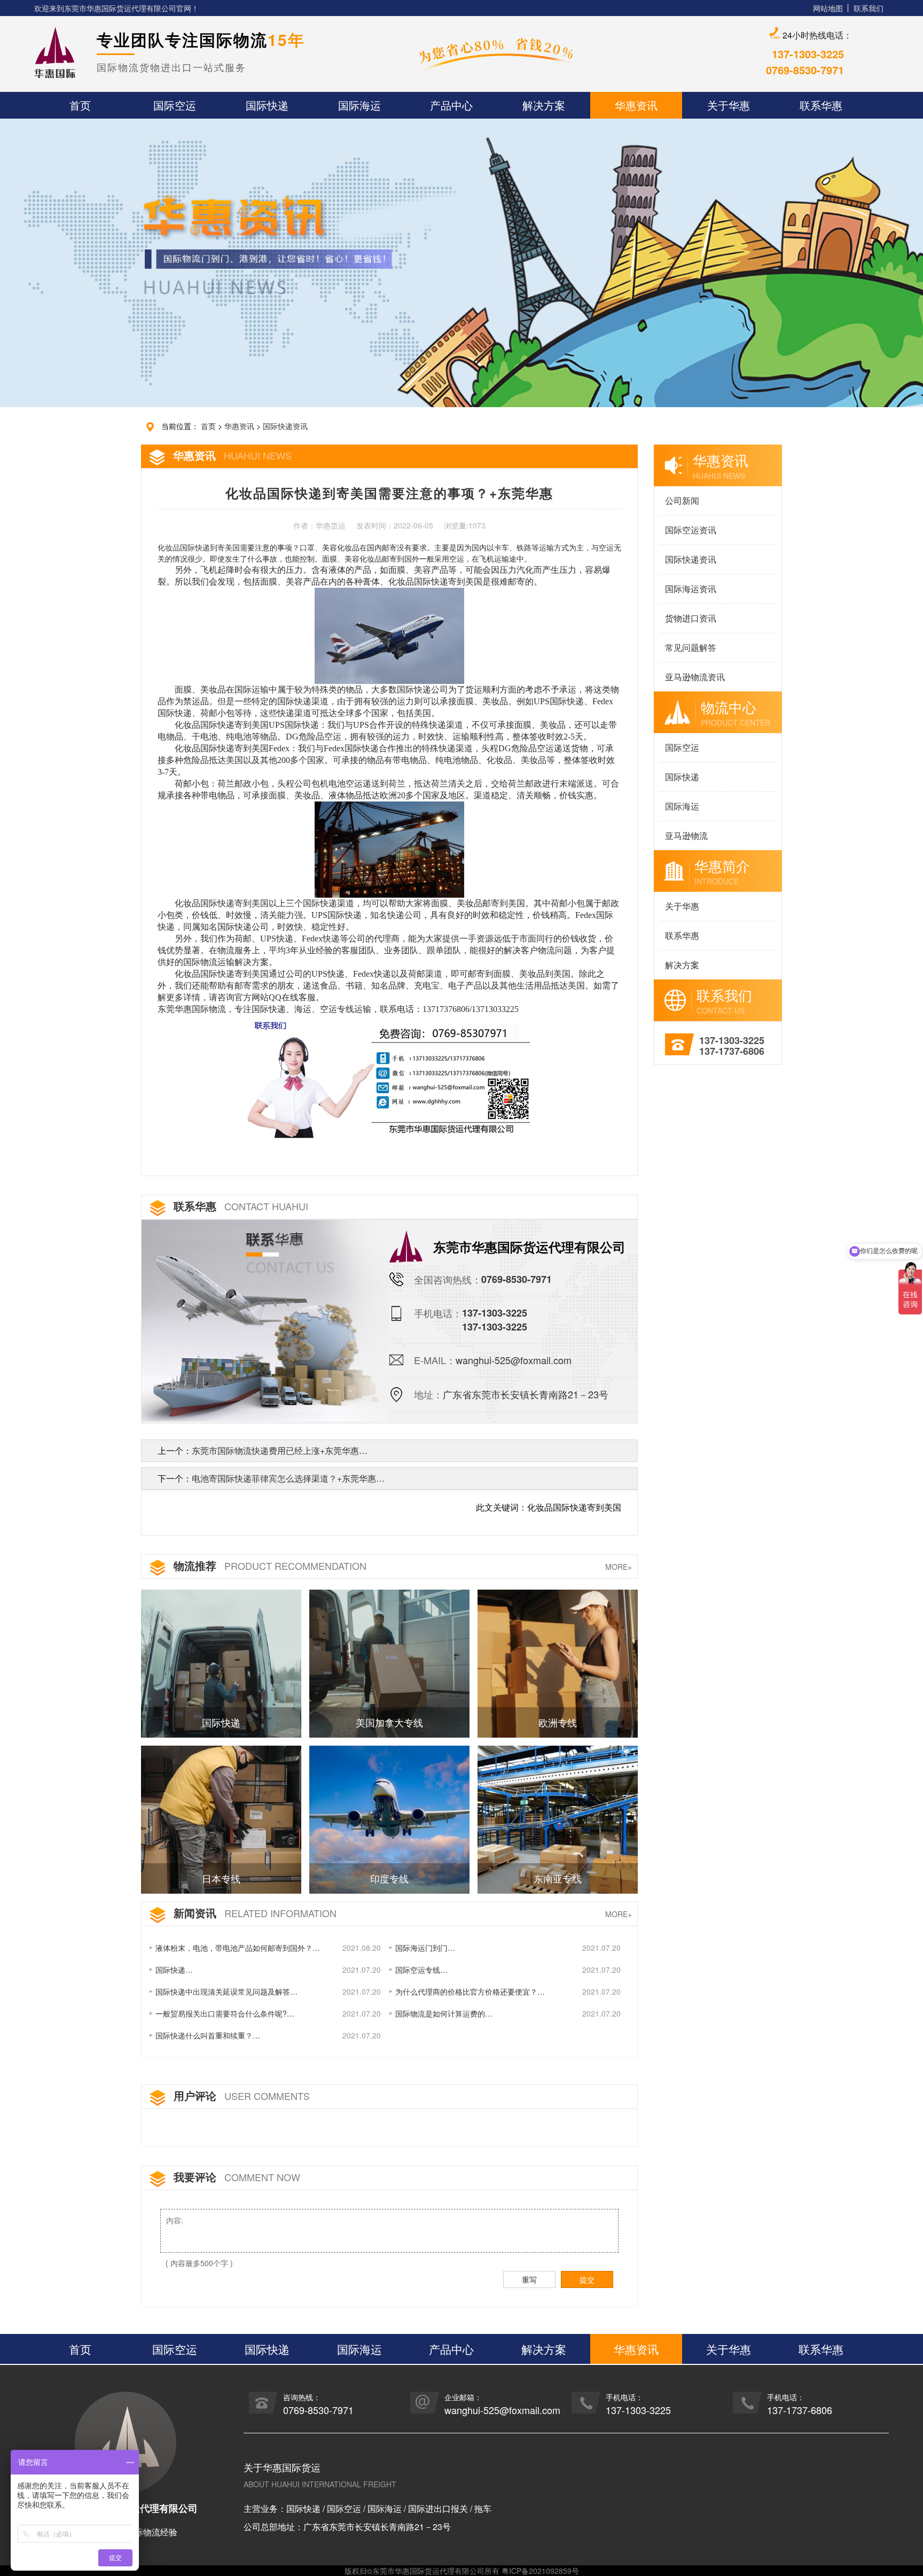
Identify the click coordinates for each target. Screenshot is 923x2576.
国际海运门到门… (425, 1948)
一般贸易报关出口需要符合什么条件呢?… (225, 2013)
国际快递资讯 (285, 426)
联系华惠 (682, 935)
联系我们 (869, 8)
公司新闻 (682, 500)
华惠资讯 (239, 426)
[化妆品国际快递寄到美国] (390, 1076)
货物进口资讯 (691, 618)
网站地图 (828, 8)
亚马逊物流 (686, 835)
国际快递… (174, 1970)
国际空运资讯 (691, 530)
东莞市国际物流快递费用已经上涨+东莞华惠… (280, 1450)
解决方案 (682, 965)
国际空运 (682, 747)
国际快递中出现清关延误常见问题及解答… (226, 1991)
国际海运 (682, 806)
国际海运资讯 (691, 589)
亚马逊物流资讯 (695, 677)
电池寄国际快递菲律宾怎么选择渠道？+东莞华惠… (288, 1478)
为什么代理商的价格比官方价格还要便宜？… (470, 1991)
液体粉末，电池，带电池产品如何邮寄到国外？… (238, 1948)
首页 (208, 426)
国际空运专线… (421, 1970)
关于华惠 (682, 906)
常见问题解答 (691, 647)
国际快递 (682, 777)
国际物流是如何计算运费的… (444, 2013)
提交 (587, 2279)
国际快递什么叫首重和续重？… (208, 2035)
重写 (529, 2279)
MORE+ (619, 1567)
